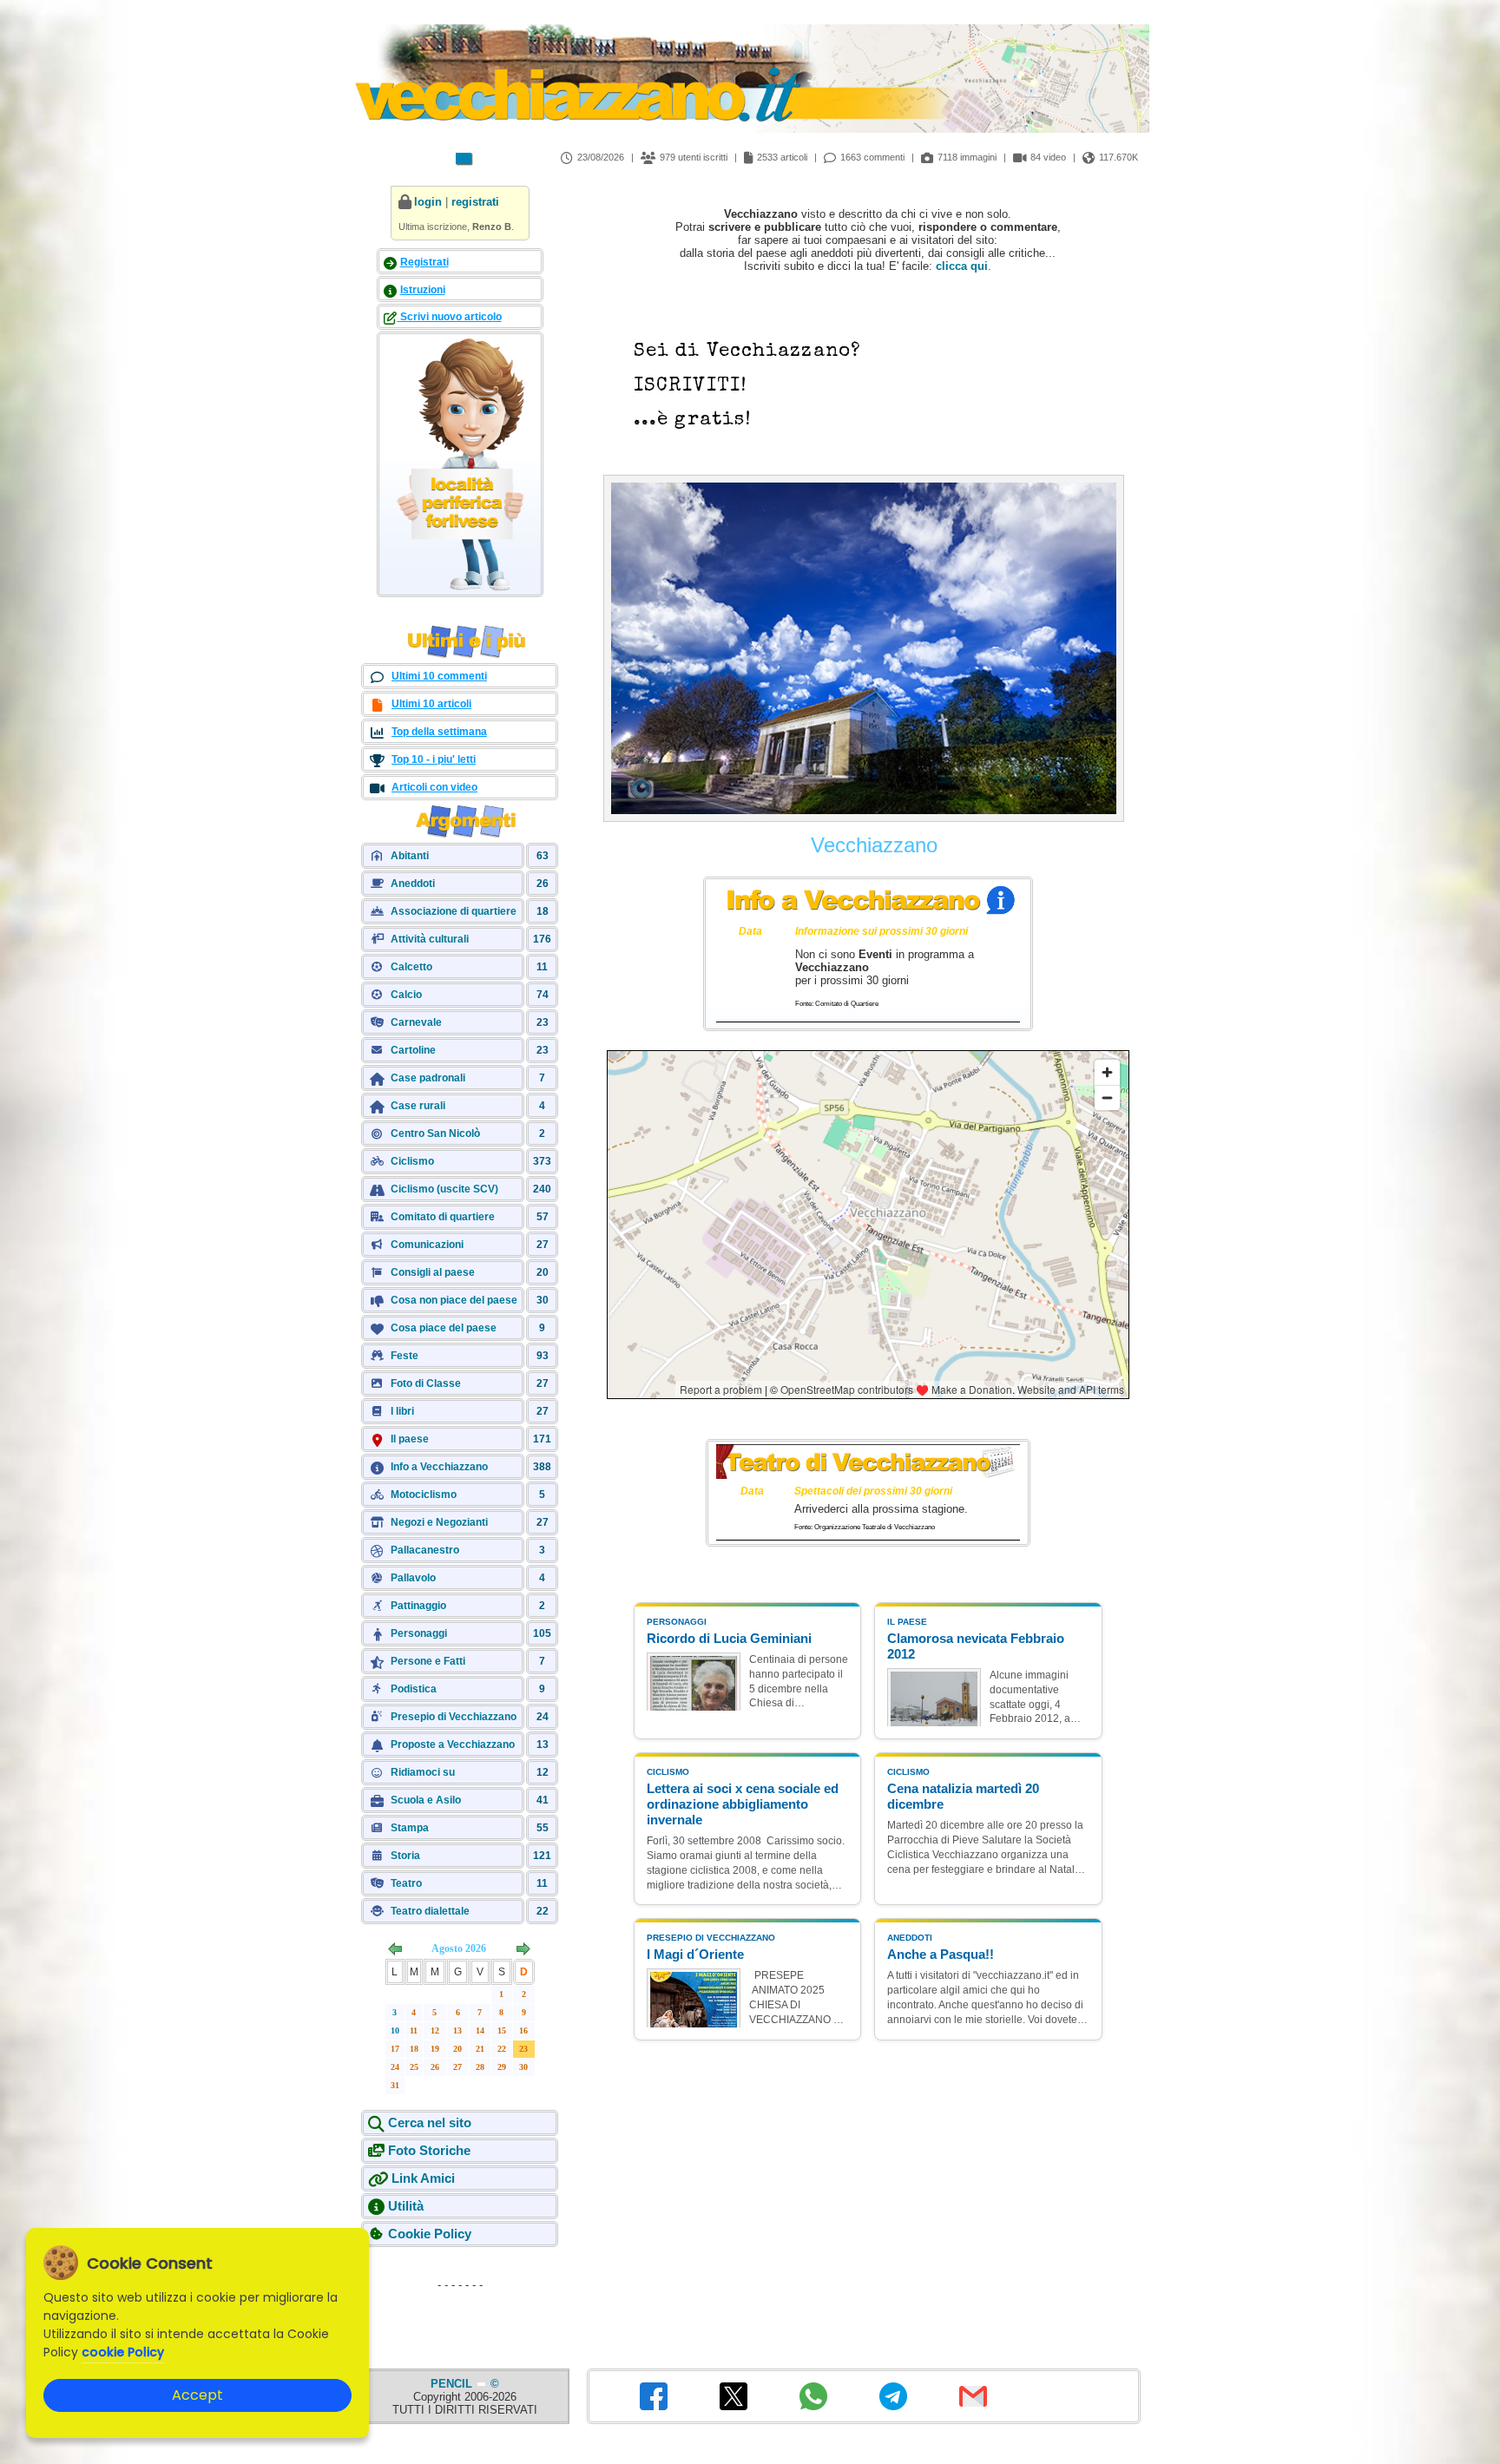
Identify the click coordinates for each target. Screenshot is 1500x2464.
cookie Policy (123, 2352)
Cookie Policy (430, 2234)
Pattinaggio (418, 1606)
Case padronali (428, 1078)
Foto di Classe (426, 1383)
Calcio (406, 995)
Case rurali (418, 1106)
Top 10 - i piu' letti (434, 759)
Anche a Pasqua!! (941, 1954)
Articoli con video (434, 787)
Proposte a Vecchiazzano (453, 1745)
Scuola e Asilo (426, 1800)
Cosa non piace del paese (454, 1300)
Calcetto (411, 967)
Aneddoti (413, 884)
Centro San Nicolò (435, 1133)
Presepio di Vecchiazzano (454, 1717)
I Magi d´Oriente (695, 1954)
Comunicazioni (427, 1245)
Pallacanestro (425, 1550)
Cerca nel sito (430, 2122)
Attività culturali (430, 939)
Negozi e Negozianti (439, 1522)
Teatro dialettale (430, 1911)
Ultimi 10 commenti (439, 676)
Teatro (406, 1883)
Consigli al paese (433, 1272)
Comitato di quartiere (443, 1217)
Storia (405, 1856)
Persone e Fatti (428, 1661)
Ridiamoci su (423, 1772)
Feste (405, 1356)
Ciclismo (412, 1161)
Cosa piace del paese (444, 1328)
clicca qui (962, 266)
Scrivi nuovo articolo (450, 317)
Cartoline (413, 1050)
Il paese (410, 1439)
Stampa (410, 1828)
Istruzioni (423, 290)
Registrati (424, 262)
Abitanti (410, 856)
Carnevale (416, 1022)
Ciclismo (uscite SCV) (444, 1189)
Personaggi (419, 1633)
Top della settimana (439, 732)
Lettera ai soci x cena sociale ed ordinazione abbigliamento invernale (743, 1804)
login (428, 202)
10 (395, 2030)
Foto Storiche (429, 2150)
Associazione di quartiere (454, 911)
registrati (475, 202)
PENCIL (453, 2384)
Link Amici (423, 2178)
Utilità (406, 2206)
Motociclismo (424, 1495)
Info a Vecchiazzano (439, 1467)
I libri (402, 1411)
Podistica (414, 1689)
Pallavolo (413, 1578)
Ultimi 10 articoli (431, 704)
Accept (197, 2395)
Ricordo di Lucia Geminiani (729, 1638)
